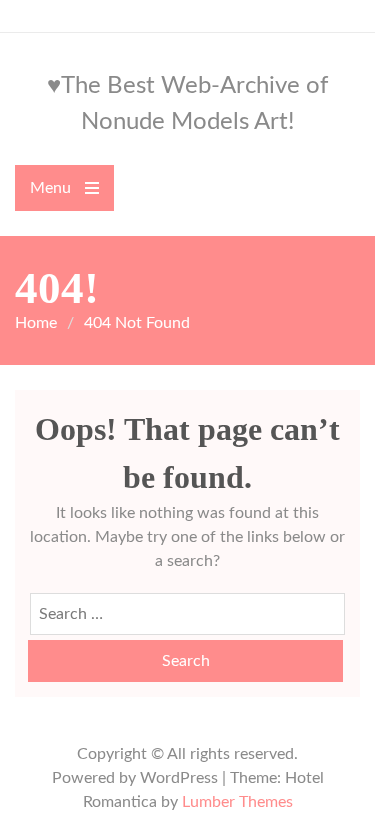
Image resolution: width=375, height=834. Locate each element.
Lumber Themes (237, 802)
